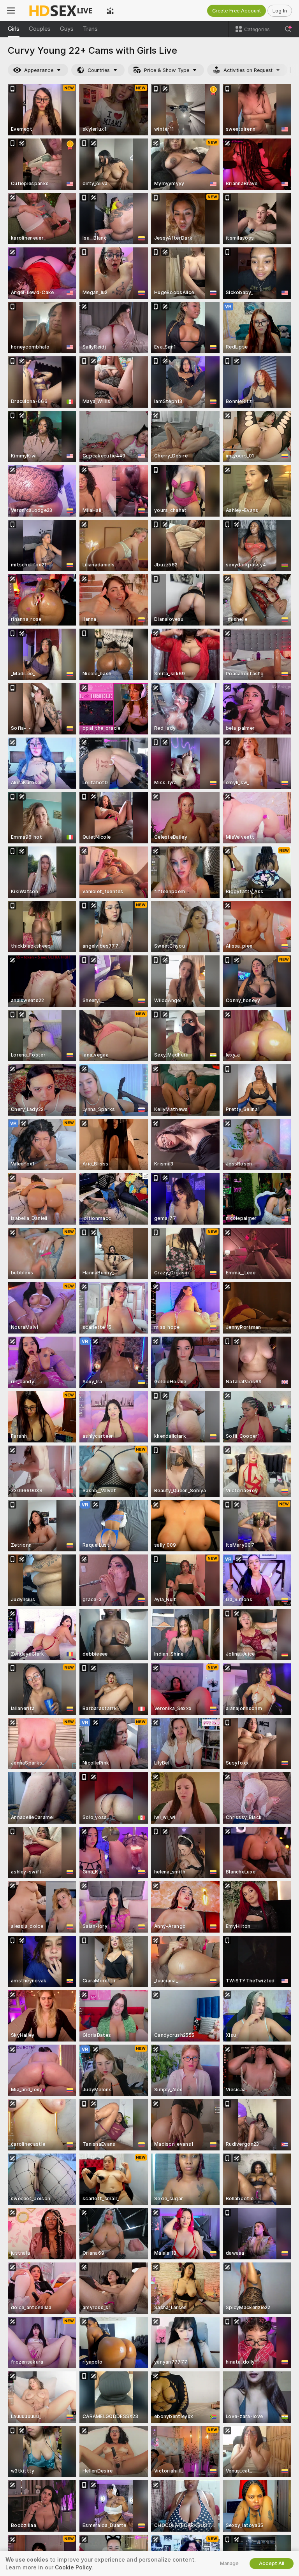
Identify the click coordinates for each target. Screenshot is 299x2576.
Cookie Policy (73, 2567)
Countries (99, 70)
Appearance (39, 70)
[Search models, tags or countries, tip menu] (288, 29)
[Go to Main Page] (61, 11)
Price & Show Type (167, 70)
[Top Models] (110, 11)
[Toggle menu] (11, 11)
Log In (280, 11)
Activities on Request (248, 70)
